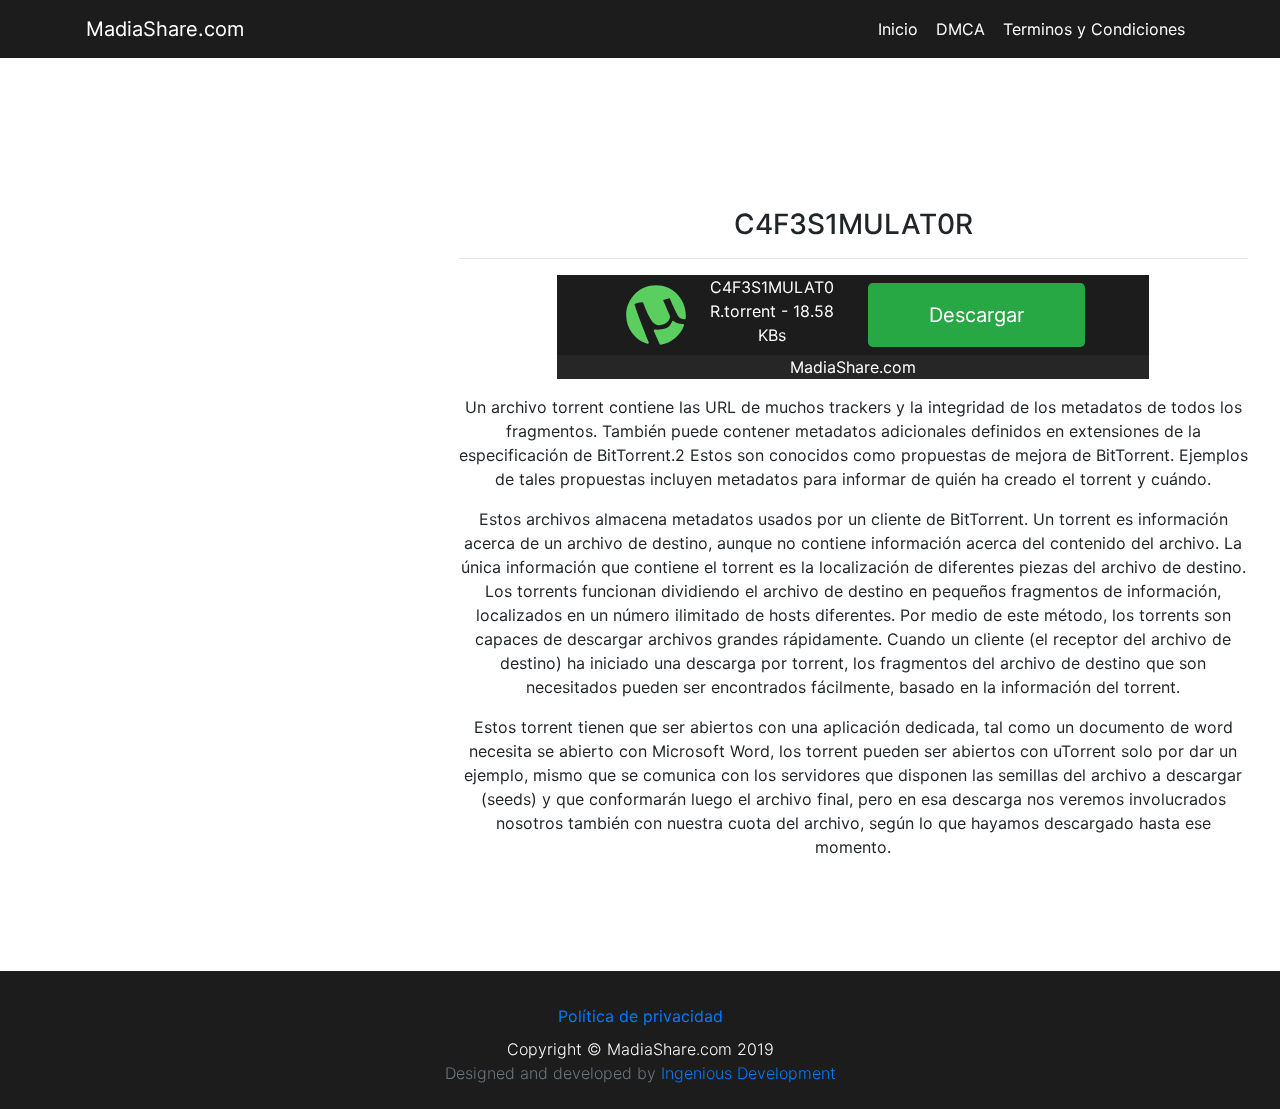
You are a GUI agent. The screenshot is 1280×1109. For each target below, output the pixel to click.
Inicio (898, 29)
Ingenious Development (748, 1073)
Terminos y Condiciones (1094, 29)
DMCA (960, 29)
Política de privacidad (640, 1016)
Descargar (976, 315)
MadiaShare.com (165, 29)
